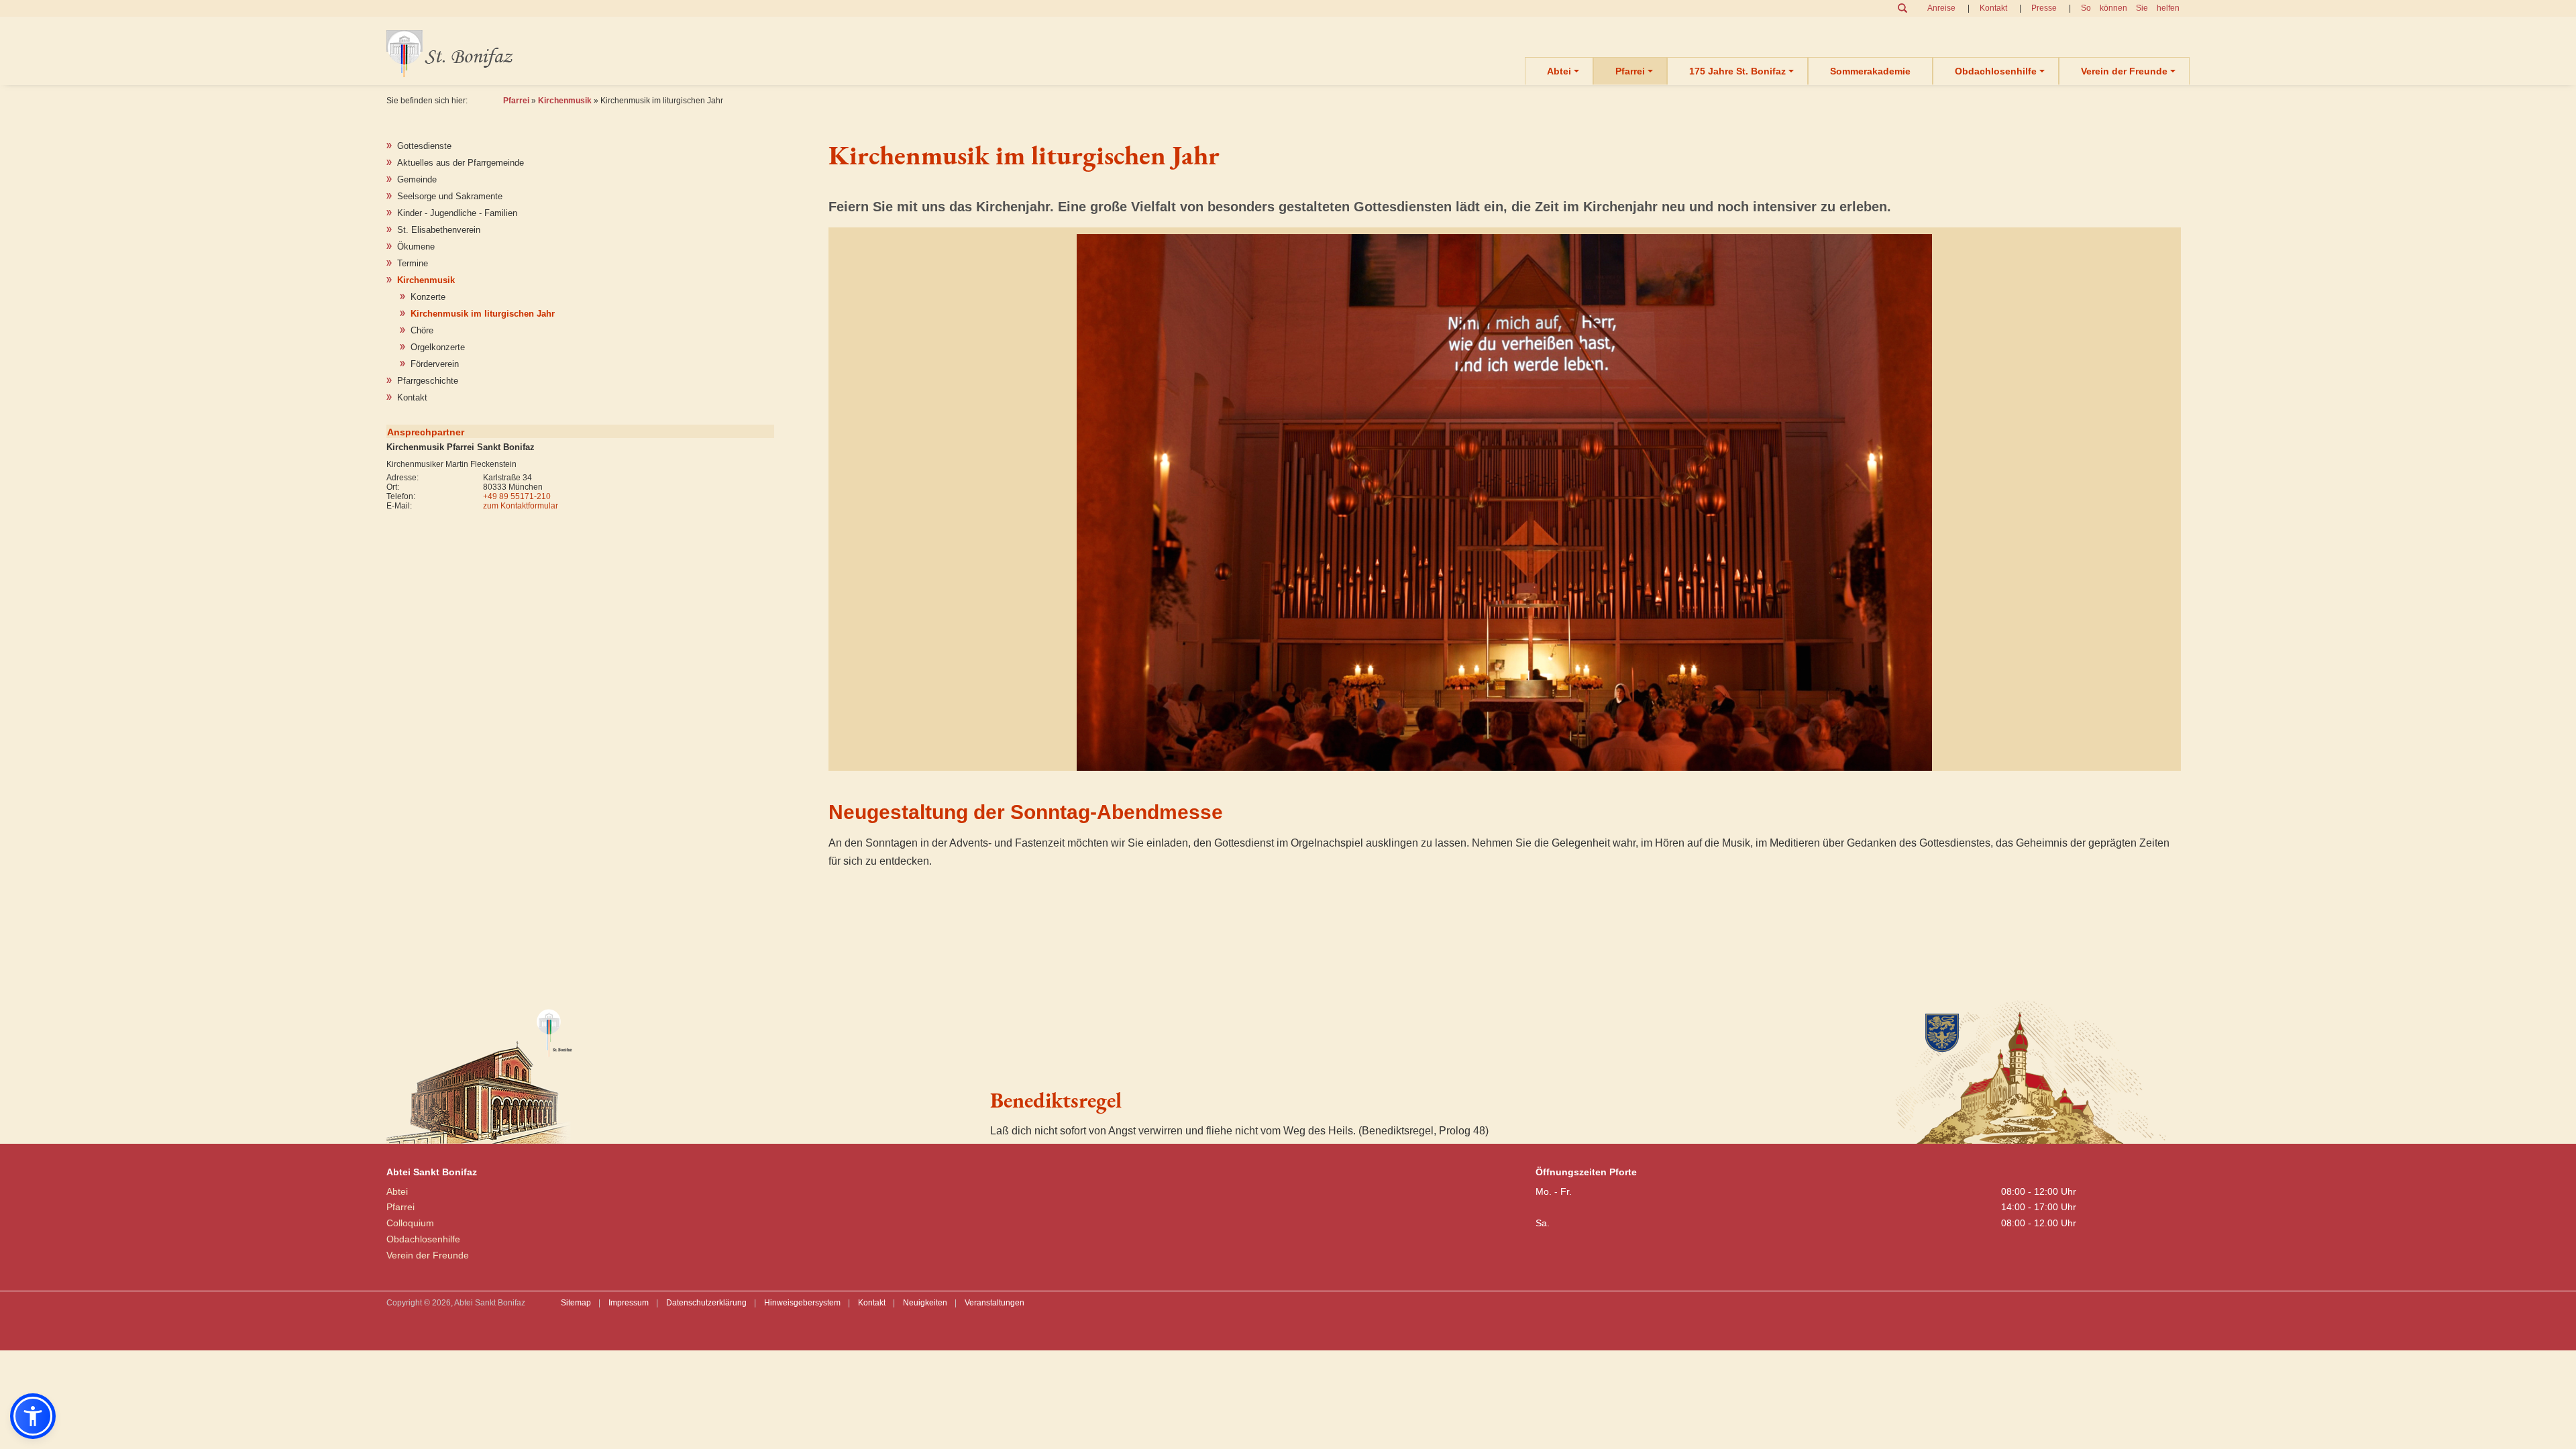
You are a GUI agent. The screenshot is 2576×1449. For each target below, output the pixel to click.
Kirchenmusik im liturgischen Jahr (483, 314)
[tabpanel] (1505, 502)
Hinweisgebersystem (802, 1303)
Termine (413, 263)
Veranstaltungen (995, 1303)
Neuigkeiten (925, 1303)
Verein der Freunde (2124, 71)
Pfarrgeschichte (428, 381)
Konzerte (428, 297)
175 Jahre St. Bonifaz (1737, 71)
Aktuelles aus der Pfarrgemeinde (461, 163)
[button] (33, 1416)
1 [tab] (1499, 767)
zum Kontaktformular (521, 506)
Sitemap (576, 1303)
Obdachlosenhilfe (1996, 71)
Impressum (629, 1303)
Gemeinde (417, 179)
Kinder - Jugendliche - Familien (457, 213)
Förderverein (435, 364)
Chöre (422, 330)
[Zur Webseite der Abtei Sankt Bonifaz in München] (675, 1070)
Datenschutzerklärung (706, 1303)
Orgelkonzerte (438, 347)
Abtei (1559, 71)
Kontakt (1993, 8)
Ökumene (416, 247)
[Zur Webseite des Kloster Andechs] (2033, 1070)
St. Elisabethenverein (439, 230)
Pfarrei (1630, 71)
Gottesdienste (424, 146)
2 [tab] (1517, 767)
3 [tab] (1534, 767)
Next (2012, 492)
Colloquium (410, 1223)
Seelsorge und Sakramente (450, 196)
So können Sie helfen (2130, 8)
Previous (998, 492)
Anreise (1941, 8)
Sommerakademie (1870, 71)
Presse (2044, 8)
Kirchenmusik (565, 101)
